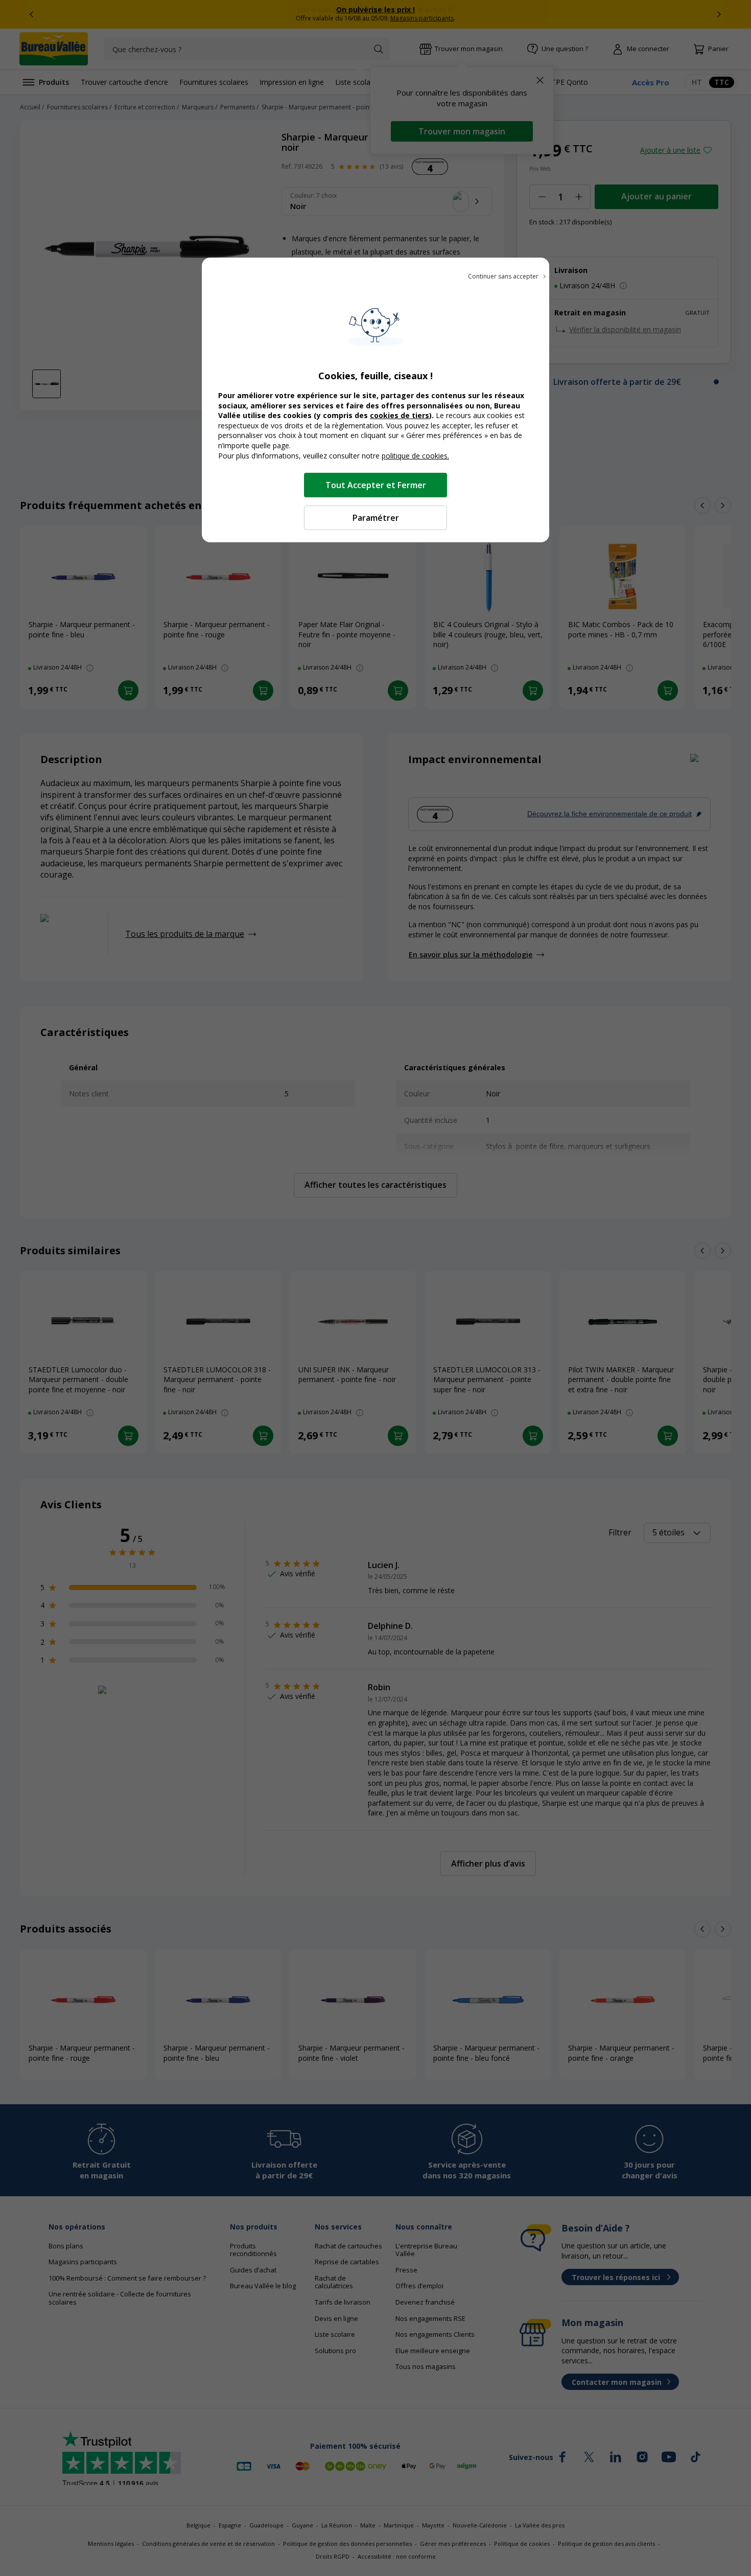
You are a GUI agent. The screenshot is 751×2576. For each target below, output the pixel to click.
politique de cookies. (415, 456)
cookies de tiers (400, 415)
